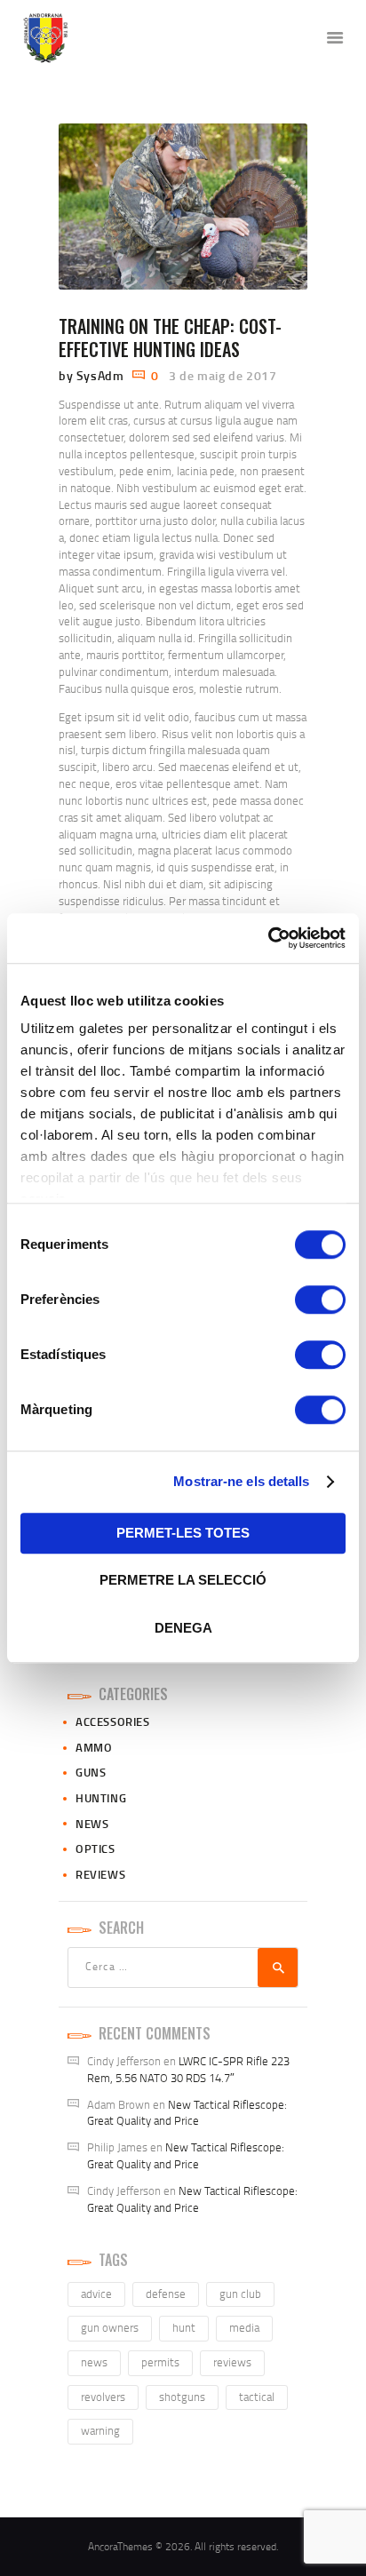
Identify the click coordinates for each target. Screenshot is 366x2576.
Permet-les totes (183, 1533)
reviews (232, 2362)
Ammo (94, 1747)
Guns (91, 1772)
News (92, 1824)
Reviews (100, 1874)
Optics (95, 1849)
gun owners (110, 2327)
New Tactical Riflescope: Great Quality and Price (187, 2113)
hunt (184, 2327)
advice (96, 2294)
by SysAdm (93, 375)
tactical (257, 2397)
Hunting (101, 1798)
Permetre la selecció (183, 1580)
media (244, 2327)
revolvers (103, 2397)
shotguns (182, 2397)
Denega (183, 1628)
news (94, 2362)
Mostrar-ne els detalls (241, 1481)
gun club (240, 2294)
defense (166, 2294)
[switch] (320, 1300)
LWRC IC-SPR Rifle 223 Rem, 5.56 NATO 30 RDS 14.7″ (188, 2069)
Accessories (113, 1721)
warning (100, 2430)
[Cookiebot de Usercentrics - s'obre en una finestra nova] (268, 938)
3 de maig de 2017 (223, 375)
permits (160, 2362)
